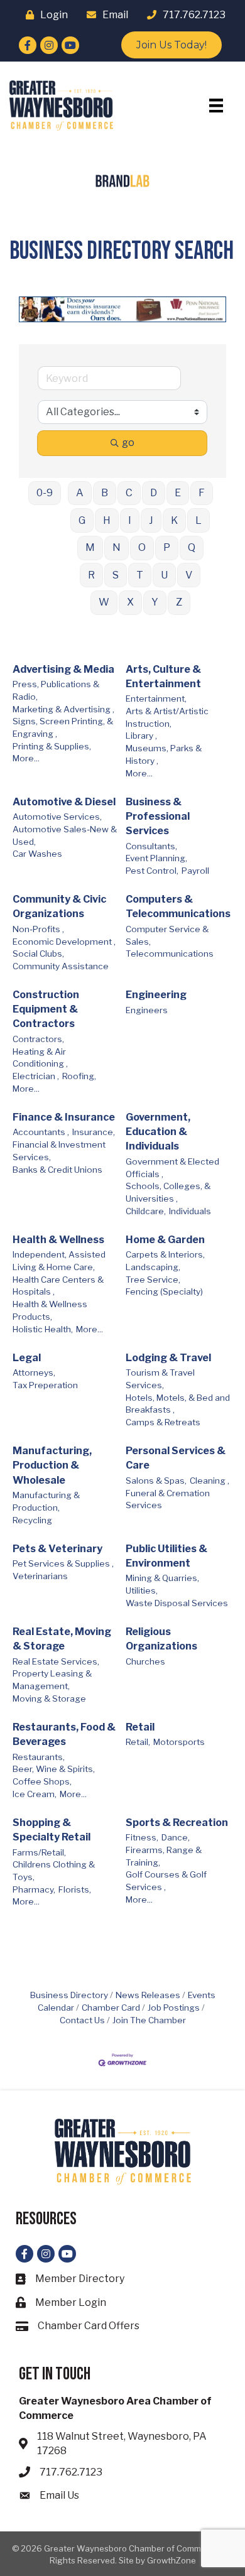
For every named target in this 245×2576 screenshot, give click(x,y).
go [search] (128, 443)
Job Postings (174, 2008)
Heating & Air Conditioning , (40, 1058)
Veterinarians (40, 1576)
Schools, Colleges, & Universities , (168, 1192)
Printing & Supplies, (52, 746)
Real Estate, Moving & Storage (62, 1639)
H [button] (107, 520)
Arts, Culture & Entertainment (163, 677)
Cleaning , (210, 1481)
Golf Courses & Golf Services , (166, 1881)
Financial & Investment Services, (59, 1151)
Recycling (32, 1520)
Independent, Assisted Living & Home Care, (59, 1261)
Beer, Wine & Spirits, (54, 1769)
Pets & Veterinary (57, 1549)
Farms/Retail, (39, 1852)
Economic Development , (64, 942)
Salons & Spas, (156, 1481)
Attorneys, (34, 1372)
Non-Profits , (38, 929)
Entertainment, (156, 698)
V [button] (189, 575)
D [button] (154, 493)
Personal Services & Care (176, 1458)
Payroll (195, 871)
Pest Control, (152, 871)
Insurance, (94, 1132)
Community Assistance (61, 966)
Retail (140, 1727)
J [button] (151, 520)
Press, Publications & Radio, (56, 690)
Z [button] (179, 602)
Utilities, (142, 1590)
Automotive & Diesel (64, 802)
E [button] (178, 493)
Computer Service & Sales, (167, 935)
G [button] (82, 520)
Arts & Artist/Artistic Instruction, (167, 717)
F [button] (202, 493)
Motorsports (179, 1742)
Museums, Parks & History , (164, 754)
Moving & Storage (49, 1698)
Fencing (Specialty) (164, 1291)
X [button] (130, 602)
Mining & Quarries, (162, 1578)
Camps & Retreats (163, 1422)
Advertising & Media (63, 669)
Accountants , (41, 1132)
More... (26, 758)
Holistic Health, (43, 1329)
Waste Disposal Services (177, 1603)
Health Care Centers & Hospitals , (58, 1286)
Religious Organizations (161, 1639)
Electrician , (36, 1076)
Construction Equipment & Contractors (46, 1009)
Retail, (138, 1742)
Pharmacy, (34, 1889)
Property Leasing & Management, (52, 1680)
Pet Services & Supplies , (63, 1563)
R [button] (91, 575)
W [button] (104, 602)
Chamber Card (111, 2008)
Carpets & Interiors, (165, 1254)
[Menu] (216, 106)
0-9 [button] (45, 493)
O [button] (142, 547)
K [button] (174, 520)
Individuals (190, 1211)
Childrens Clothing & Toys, (54, 1871)
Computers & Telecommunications (178, 906)
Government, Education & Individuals (158, 1132)
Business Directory (69, 1995)
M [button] (90, 547)
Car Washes (37, 854)
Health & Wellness (58, 1240)
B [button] (105, 493)
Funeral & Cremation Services (168, 1499)
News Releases (148, 1995)
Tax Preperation (45, 1385)
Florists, (75, 1889)
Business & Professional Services (158, 816)
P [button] (167, 547)
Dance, (176, 1837)
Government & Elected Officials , (172, 1168)
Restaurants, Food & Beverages (64, 1734)
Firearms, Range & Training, (164, 1856)
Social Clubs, (38, 954)
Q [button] (192, 547)
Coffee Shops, (42, 1781)
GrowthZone (171, 2560)
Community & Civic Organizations (59, 906)
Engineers (147, 1010)
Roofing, (79, 1076)
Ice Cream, (35, 1794)
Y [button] (155, 602)
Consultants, (151, 846)
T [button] (140, 575)
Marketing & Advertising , (63, 709)
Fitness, (142, 1837)
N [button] (117, 547)
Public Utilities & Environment (166, 1556)
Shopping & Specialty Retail (52, 1830)
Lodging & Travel (168, 1358)
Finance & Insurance (64, 1117)
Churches (145, 1661)
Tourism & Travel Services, (160, 1379)
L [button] (199, 520)
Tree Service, (153, 1280)
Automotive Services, (57, 817)
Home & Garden (165, 1240)
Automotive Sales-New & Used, (65, 835)
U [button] (164, 575)
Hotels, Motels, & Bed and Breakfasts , (178, 1404)
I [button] (130, 520)
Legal (27, 1358)
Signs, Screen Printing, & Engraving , (63, 727)
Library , (141, 736)
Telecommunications (170, 954)
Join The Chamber (149, 2020)
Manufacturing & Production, (46, 1501)
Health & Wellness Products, (50, 1310)
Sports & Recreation (177, 1823)
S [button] (116, 575)
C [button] (129, 493)
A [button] (80, 493)
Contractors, (38, 1039)
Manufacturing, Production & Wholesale (52, 1465)
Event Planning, (156, 858)
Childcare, (146, 1211)
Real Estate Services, (56, 1661)
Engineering (156, 995)
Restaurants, (39, 1757)
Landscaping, (153, 1267)
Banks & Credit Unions (57, 1170)
